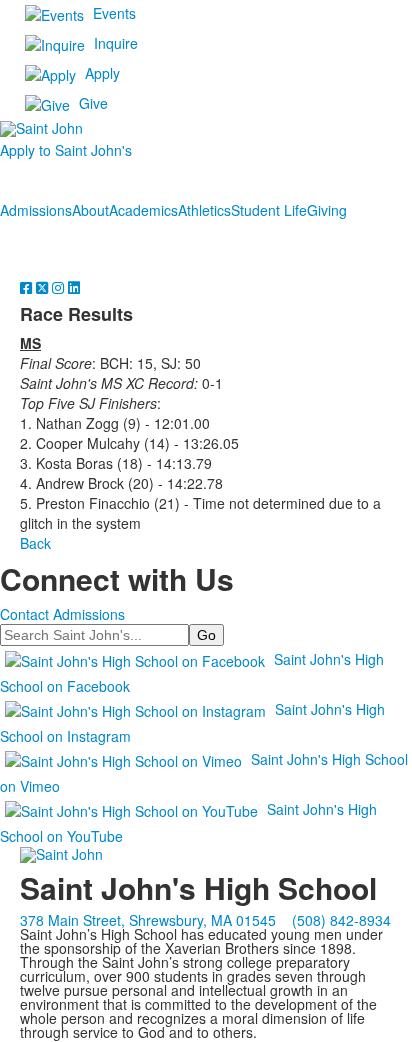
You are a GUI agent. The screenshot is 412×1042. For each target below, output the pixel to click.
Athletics (204, 210)
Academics (143, 210)
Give (93, 103)
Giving (327, 210)
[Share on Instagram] (60, 287)
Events (114, 13)
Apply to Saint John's (66, 150)
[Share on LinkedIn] (74, 287)
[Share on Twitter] (44, 287)
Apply (102, 73)
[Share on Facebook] (28, 287)
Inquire (116, 43)
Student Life (269, 210)
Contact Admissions (62, 614)
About (90, 210)
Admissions (36, 210)
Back (35, 543)
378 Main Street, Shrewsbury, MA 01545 (148, 920)
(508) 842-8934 (341, 920)
